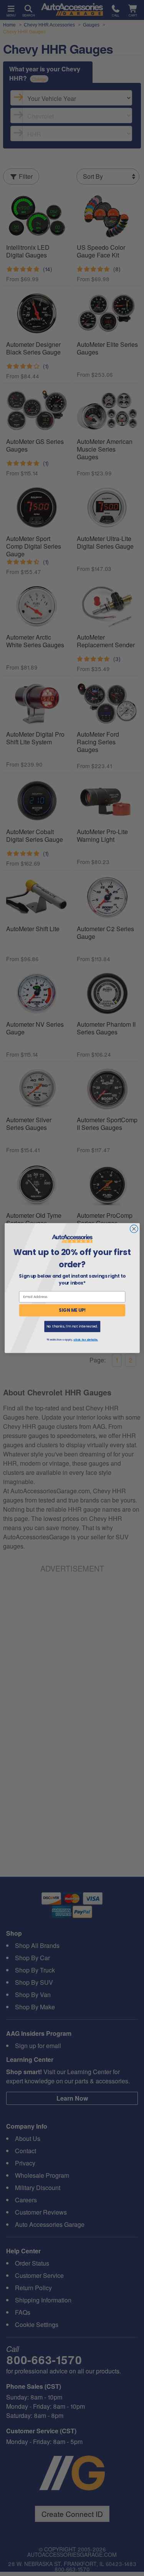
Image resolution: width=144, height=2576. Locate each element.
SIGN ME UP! (72, 1310)
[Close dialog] (134, 1229)
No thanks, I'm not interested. (72, 1326)
